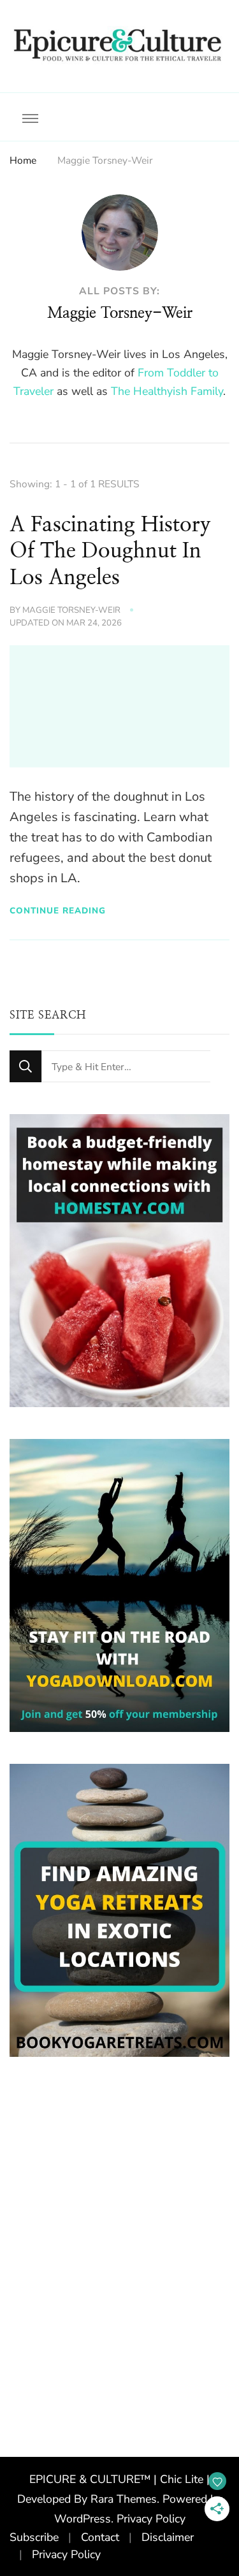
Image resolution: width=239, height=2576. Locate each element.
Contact (100, 2537)
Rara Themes (124, 2499)
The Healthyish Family (167, 391)
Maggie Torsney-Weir (71, 610)
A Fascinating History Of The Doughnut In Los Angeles (110, 552)
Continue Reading (58, 911)
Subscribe (34, 2537)
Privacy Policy (151, 2519)
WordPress (83, 2519)
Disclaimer (168, 2537)
